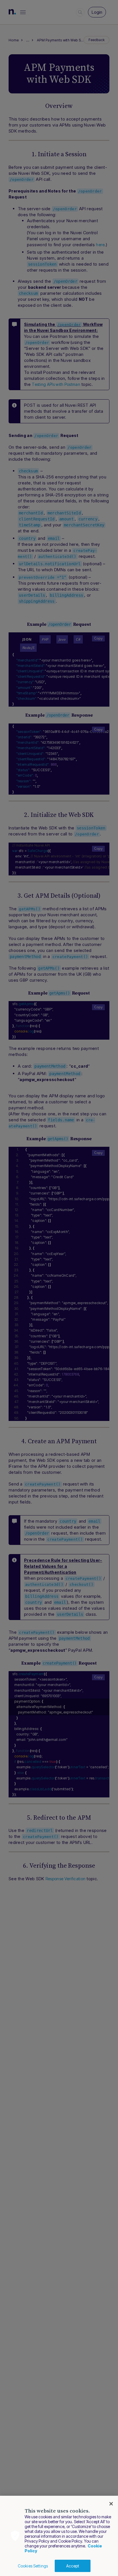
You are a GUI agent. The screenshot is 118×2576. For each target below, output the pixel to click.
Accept (73, 2566)
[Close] (111, 2504)
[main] (59, 2536)
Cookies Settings (33, 2566)
